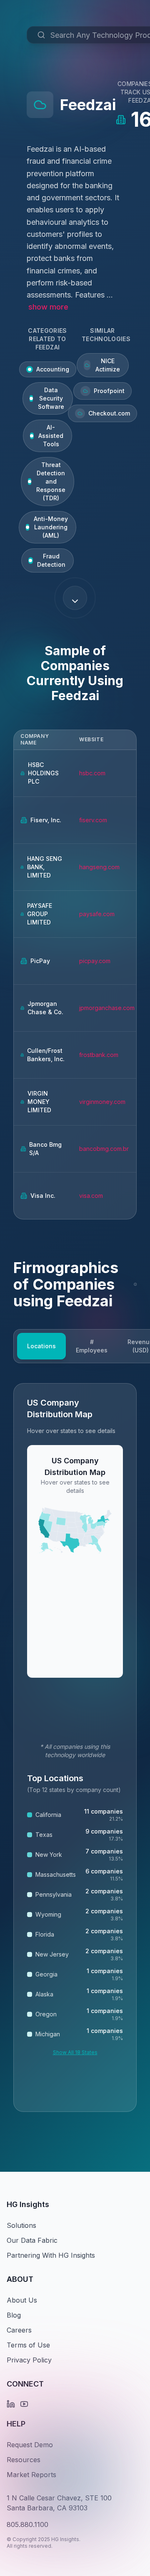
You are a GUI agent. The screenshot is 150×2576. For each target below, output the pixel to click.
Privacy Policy (29, 2360)
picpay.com (95, 961)
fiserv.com (93, 820)
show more (48, 307)
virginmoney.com (102, 1102)
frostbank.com (99, 1055)
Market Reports (31, 2475)
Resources (24, 2460)
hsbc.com (92, 773)
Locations (41, 1346)
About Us (22, 2300)
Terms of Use (28, 2345)
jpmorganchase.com (107, 1008)
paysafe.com (97, 914)
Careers (19, 2330)
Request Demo (30, 2445)
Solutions (21, 2225)
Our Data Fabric (32, 2240)
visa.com (91, 1196)
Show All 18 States (75, 2052)
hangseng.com (99, 867)
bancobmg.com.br (104, 1149)
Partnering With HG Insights (51, 2255)
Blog (14, 2315)
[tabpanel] (75, 1748)
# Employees (92, 1346)
